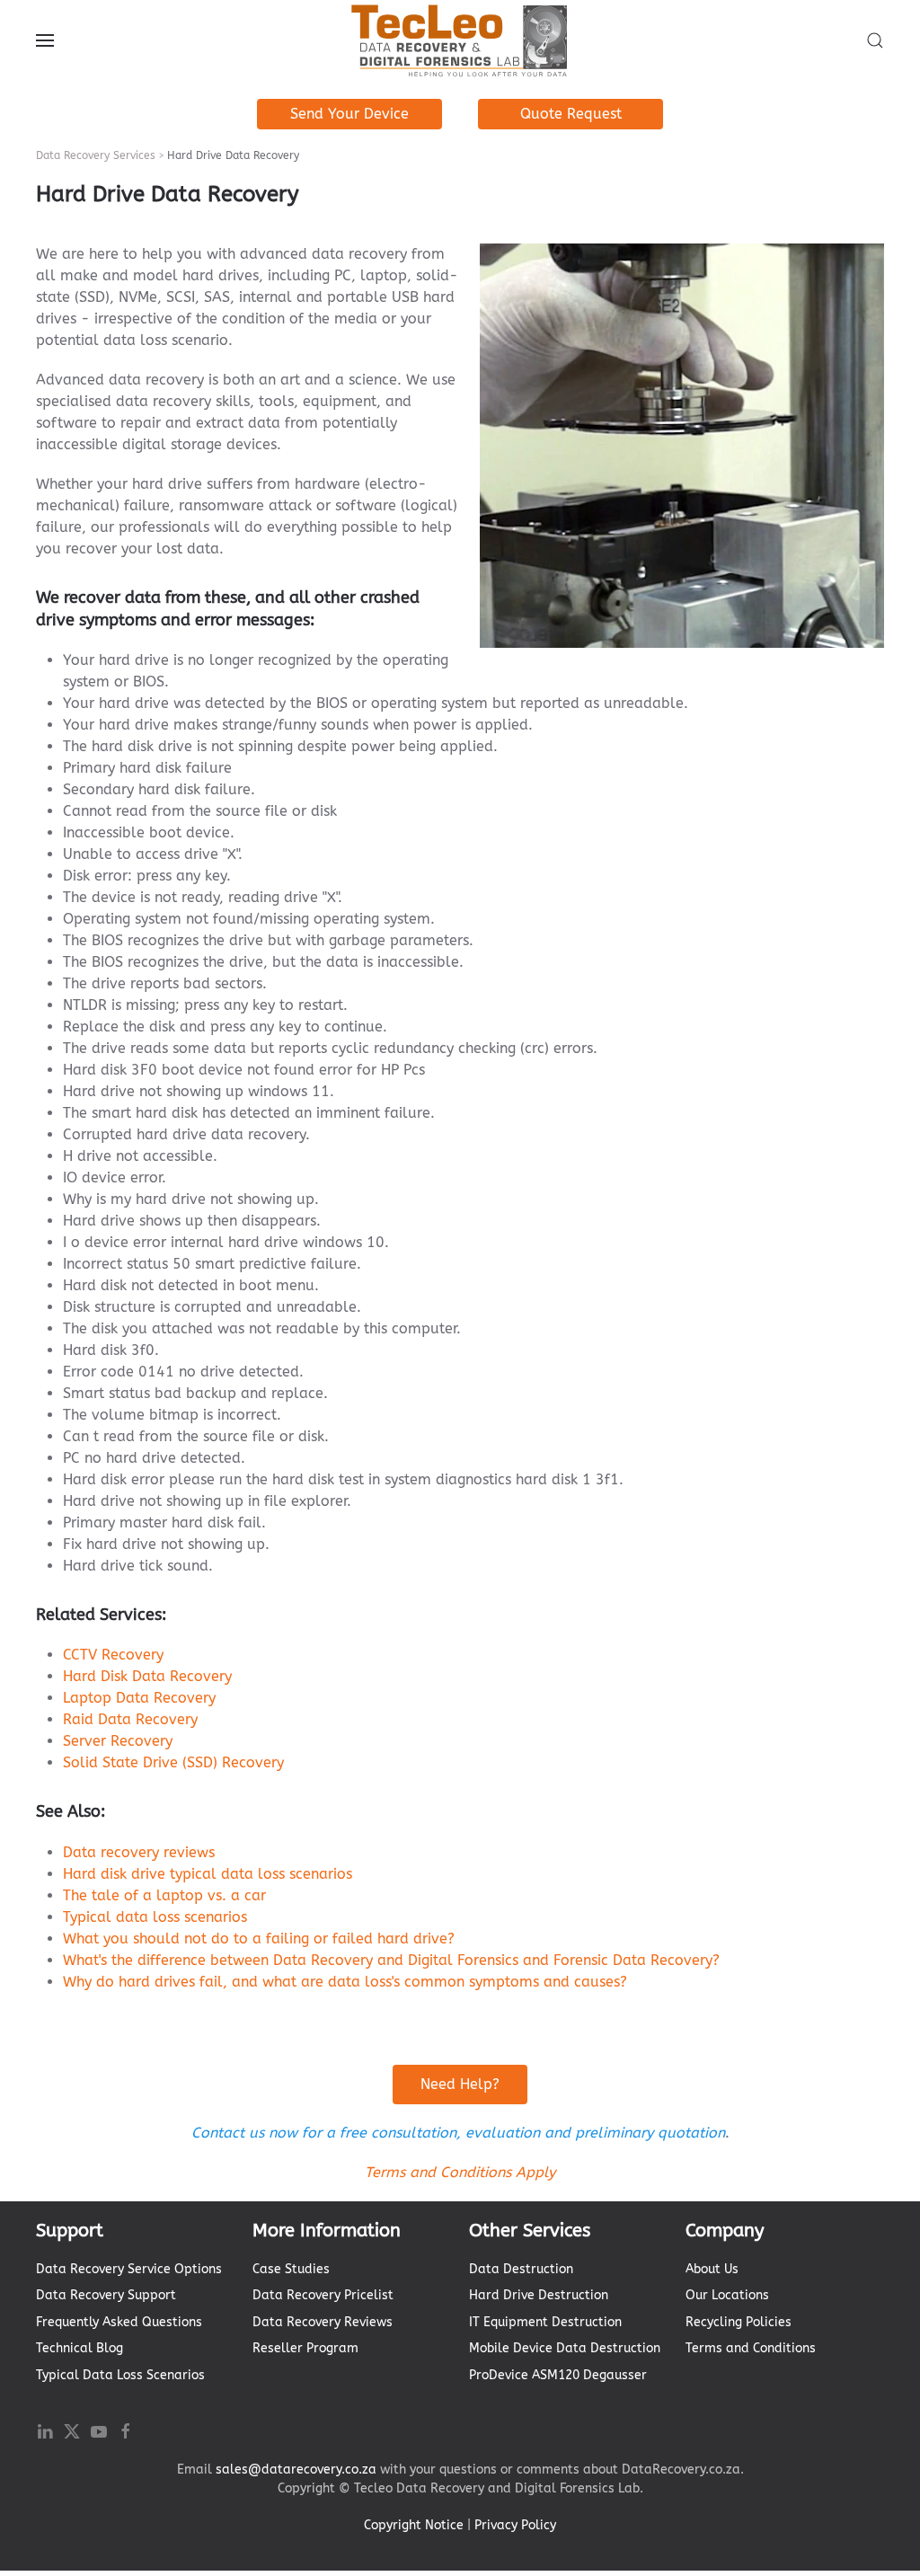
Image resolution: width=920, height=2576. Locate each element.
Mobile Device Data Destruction (565, 2348)
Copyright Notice (414, 2525)
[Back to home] (460, 40)
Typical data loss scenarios (155, 1917)
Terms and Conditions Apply (460, 2172)
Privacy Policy (515, 2525)
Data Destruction (521, 2269)
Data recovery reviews (139, 1852)
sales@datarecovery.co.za (296, 2470)
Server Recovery (118, 1741)
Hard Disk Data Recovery (147, 1676)
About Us (712, 2269)
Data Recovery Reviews (323, 2322)
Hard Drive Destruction (539, 2295)
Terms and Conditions (751, 2348)
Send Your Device (349, 114)
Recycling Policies (739, 2322)
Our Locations (727, 2295)
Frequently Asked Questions (119, 2322)
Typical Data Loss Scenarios (120, 2375)
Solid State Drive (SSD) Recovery (173, 1762)
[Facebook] (126, 2431)
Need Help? (460, 2084)
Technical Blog (80, 2348)
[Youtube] (99, 2431)
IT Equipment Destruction (545, 2322)
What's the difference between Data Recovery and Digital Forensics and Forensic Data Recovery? (391, 1960)
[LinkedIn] (45, 2431)
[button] (45, 40)
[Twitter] (72, 2431)
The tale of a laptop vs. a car (164, 1895)
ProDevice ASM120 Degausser (558, 2375)
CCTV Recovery (113, 1655)
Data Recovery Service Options (129, 2269)
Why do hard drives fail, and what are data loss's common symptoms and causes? (345, 1982)
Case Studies (291, 2269)
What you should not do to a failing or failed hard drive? (259, 1939)
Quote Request (571, 114)
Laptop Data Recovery (139, 1698)
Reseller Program (305, 2348)
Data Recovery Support (106, 2295)
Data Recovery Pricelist (323, 2295)
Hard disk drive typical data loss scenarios (208, 1874)
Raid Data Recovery (130, 1719)
